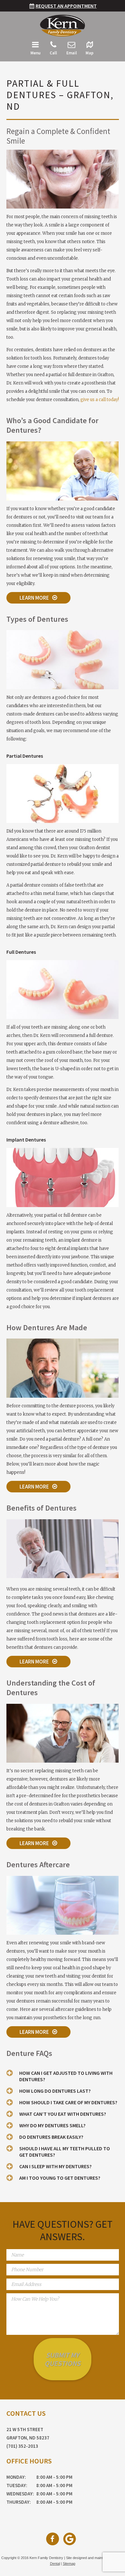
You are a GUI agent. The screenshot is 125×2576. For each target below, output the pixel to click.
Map (90, 53)
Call (53, 53)
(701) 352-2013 (22, 2446)
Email (72, 53)
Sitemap (69, 2564)
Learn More (34, 598)
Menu (35, 53)
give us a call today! (100, 400)
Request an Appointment (66, 6)
